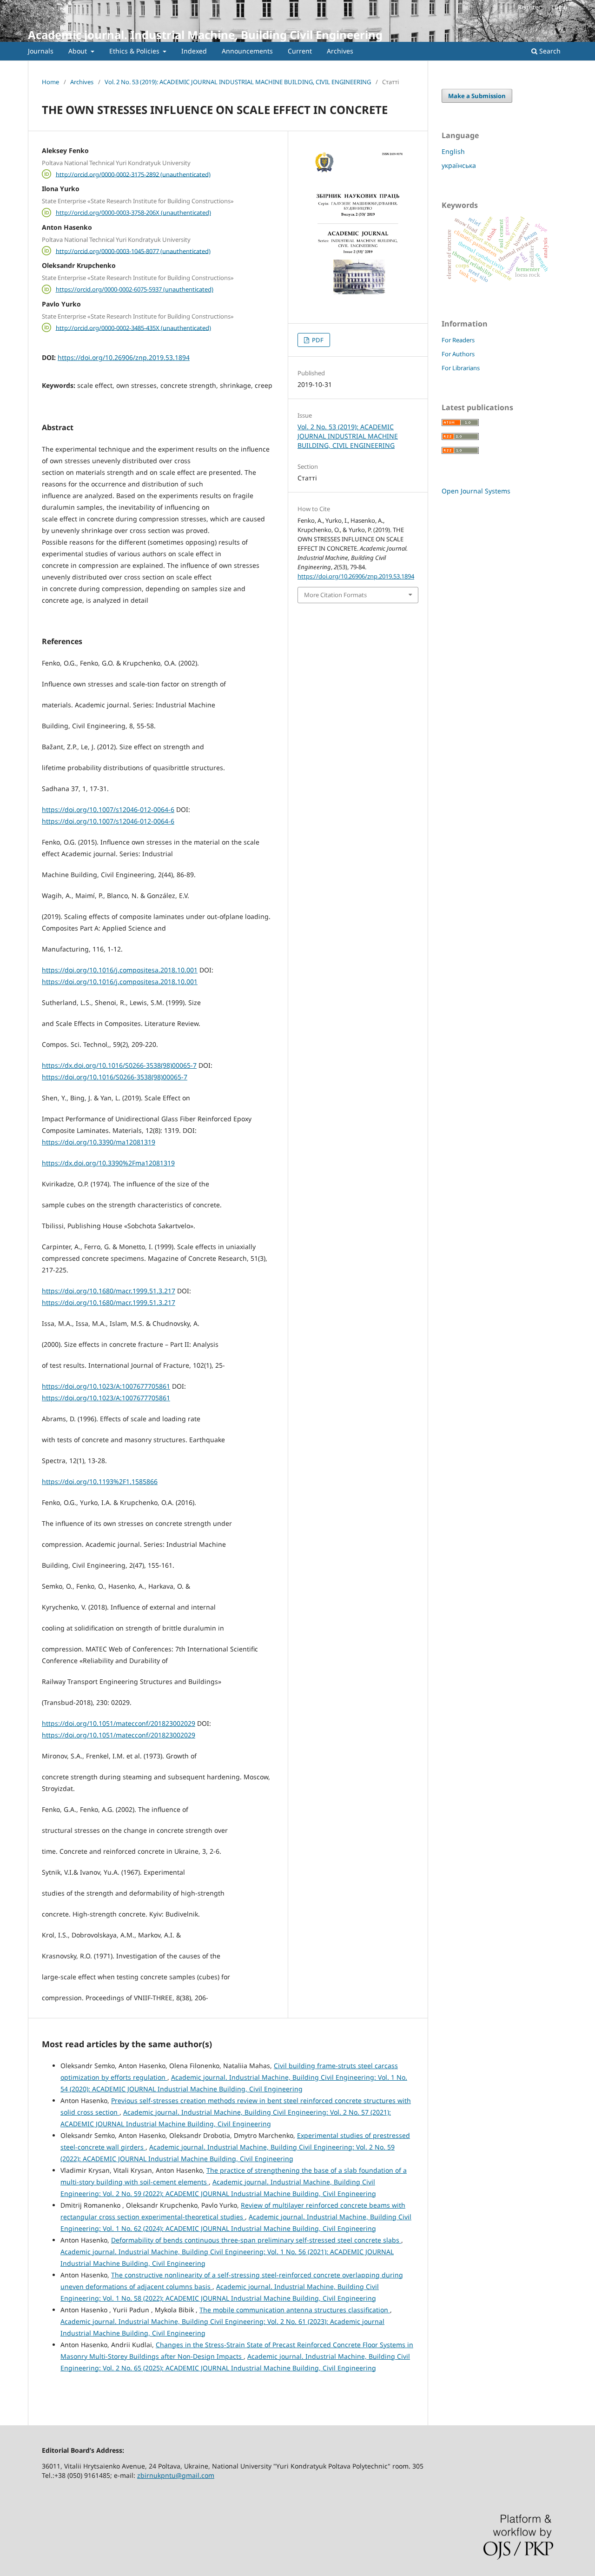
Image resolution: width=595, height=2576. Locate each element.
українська (459, 165)
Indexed (194, 51)
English (453, 151)
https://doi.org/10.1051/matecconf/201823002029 (119, 1723)
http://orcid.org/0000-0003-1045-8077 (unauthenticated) (133, 251)
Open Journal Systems (476, 491)
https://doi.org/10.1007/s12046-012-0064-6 (108, 809)
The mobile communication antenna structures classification (295, 2310)
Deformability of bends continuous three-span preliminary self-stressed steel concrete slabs (256, 2240)
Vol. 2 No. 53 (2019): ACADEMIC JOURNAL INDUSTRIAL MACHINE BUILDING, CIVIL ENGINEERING (238, 82)
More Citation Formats (335, 595)
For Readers (458, 340)
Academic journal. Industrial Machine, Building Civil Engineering (205, 35)
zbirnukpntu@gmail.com (176, 2475)
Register (529, 7)
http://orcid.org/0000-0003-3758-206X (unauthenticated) (133, 213)
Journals (41, 51)
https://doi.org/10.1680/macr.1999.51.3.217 (109, 1291)
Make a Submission (477, 96)
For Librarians (461, 368)
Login (559, 7)
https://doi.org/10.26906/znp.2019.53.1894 (124, 357)
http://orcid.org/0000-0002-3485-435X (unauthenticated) (133, 327)
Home (50, 82)
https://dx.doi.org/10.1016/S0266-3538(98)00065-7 (119, 1065)
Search (549, 51)
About (79, 51)
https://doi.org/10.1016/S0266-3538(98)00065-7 (115, 1077)
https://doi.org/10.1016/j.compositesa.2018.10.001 (120, 970)
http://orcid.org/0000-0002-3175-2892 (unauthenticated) (133, 174)
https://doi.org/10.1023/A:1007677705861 (106, 1386)
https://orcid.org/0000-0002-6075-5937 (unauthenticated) (135, 289)
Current (300, 51)
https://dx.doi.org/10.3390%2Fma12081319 (108, 1163)
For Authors (458, 354)
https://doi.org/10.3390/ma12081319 (99, 1142)
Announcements (247, 51)
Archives (340, 51)
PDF (317, 340)
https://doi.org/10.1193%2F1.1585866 (100, 1481)
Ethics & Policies (135, 51)
